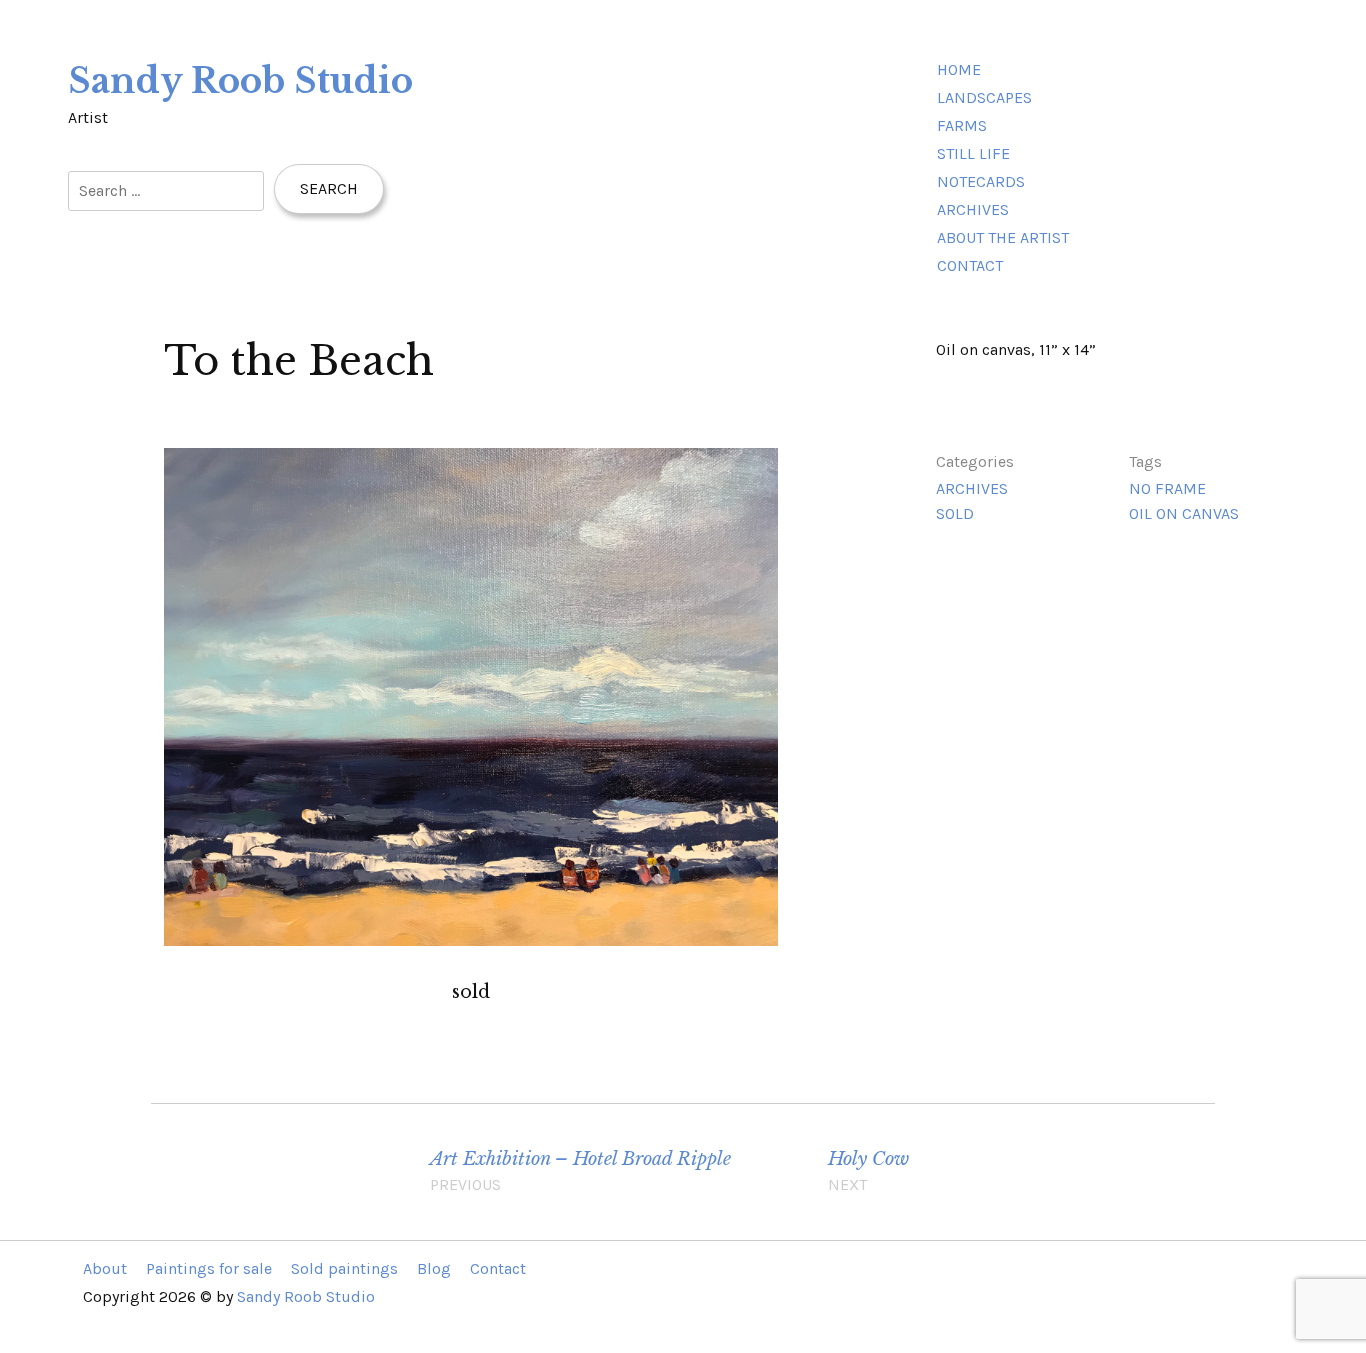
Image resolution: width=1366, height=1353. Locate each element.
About (105, 1268)
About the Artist (1003, 237)
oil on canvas (1184, 513)
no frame (1167, 488)
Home (959, 69)
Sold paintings (344, 1268)
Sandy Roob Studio (240, 81)
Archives (973, 209)
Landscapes (984, 97)
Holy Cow (868, 1171)
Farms (962, 125)
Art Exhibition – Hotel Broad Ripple (580, 1171)
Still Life (973, 153)
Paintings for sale (209, 1268)
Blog (434, 1268)
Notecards (981, 181)
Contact (970, 265)
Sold (955, 513)
